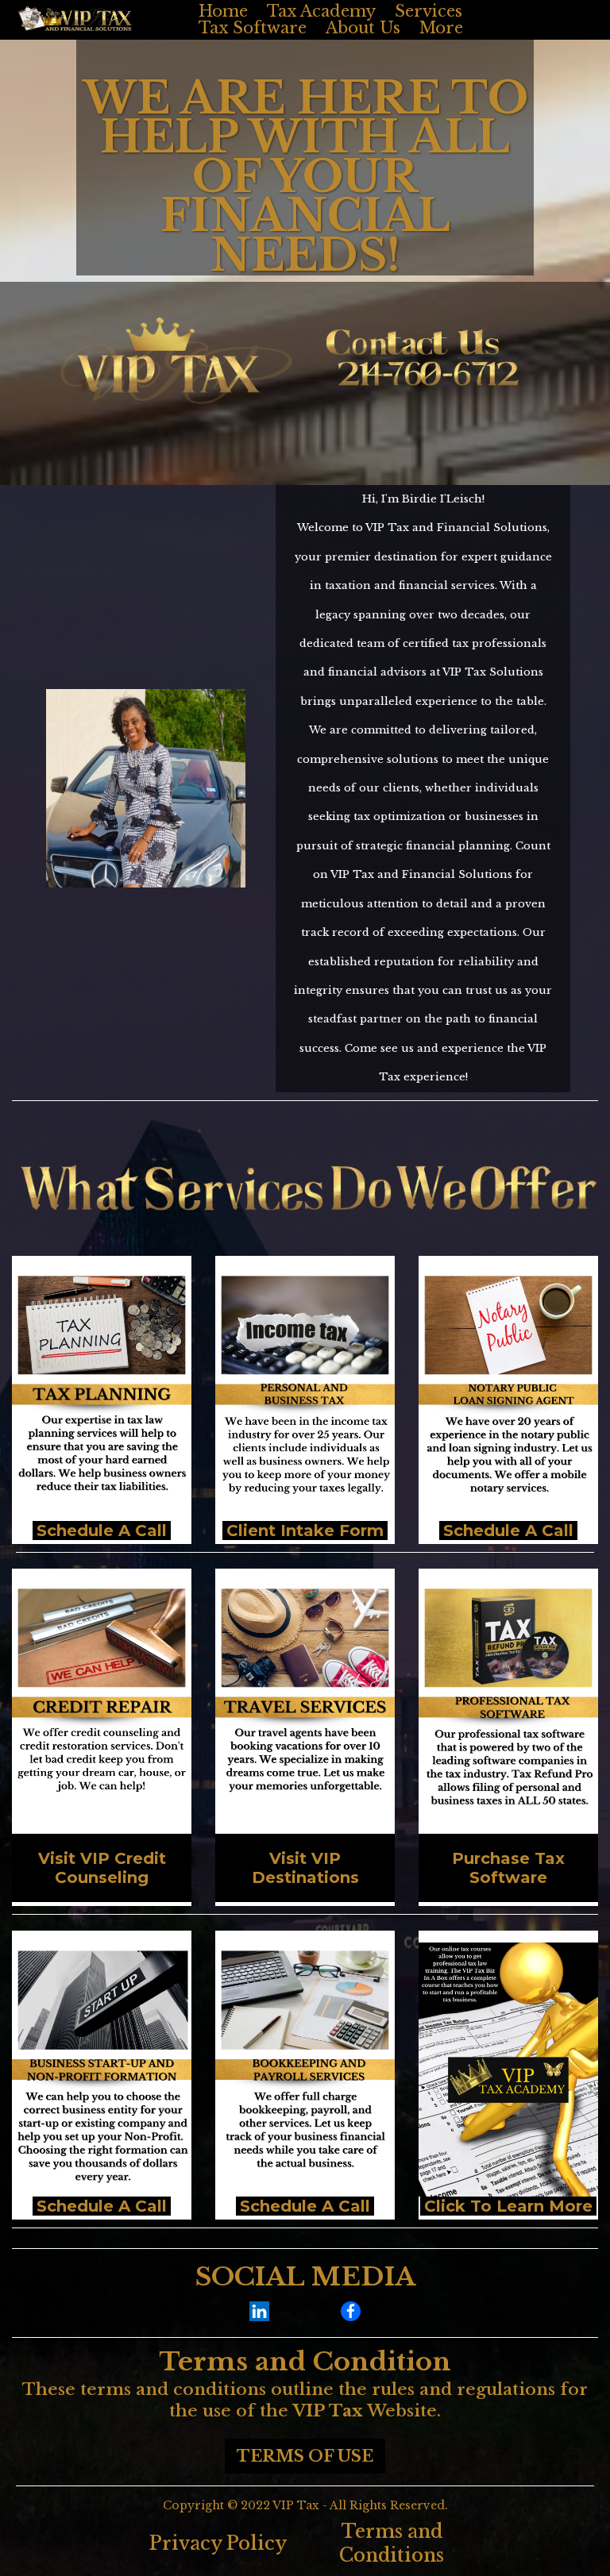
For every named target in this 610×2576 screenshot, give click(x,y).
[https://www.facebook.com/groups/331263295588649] (351, 2311)
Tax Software (253, 28)
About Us (363, 28)
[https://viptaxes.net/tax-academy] (508, 2069)
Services (429, 12)
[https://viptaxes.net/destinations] (305, 1707)
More (441, 28)
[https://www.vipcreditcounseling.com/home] (102, 1707)
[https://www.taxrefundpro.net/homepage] (508, 1707)
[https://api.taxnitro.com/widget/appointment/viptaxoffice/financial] (102, 2069)
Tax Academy (321, 12)
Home (223, 12)
